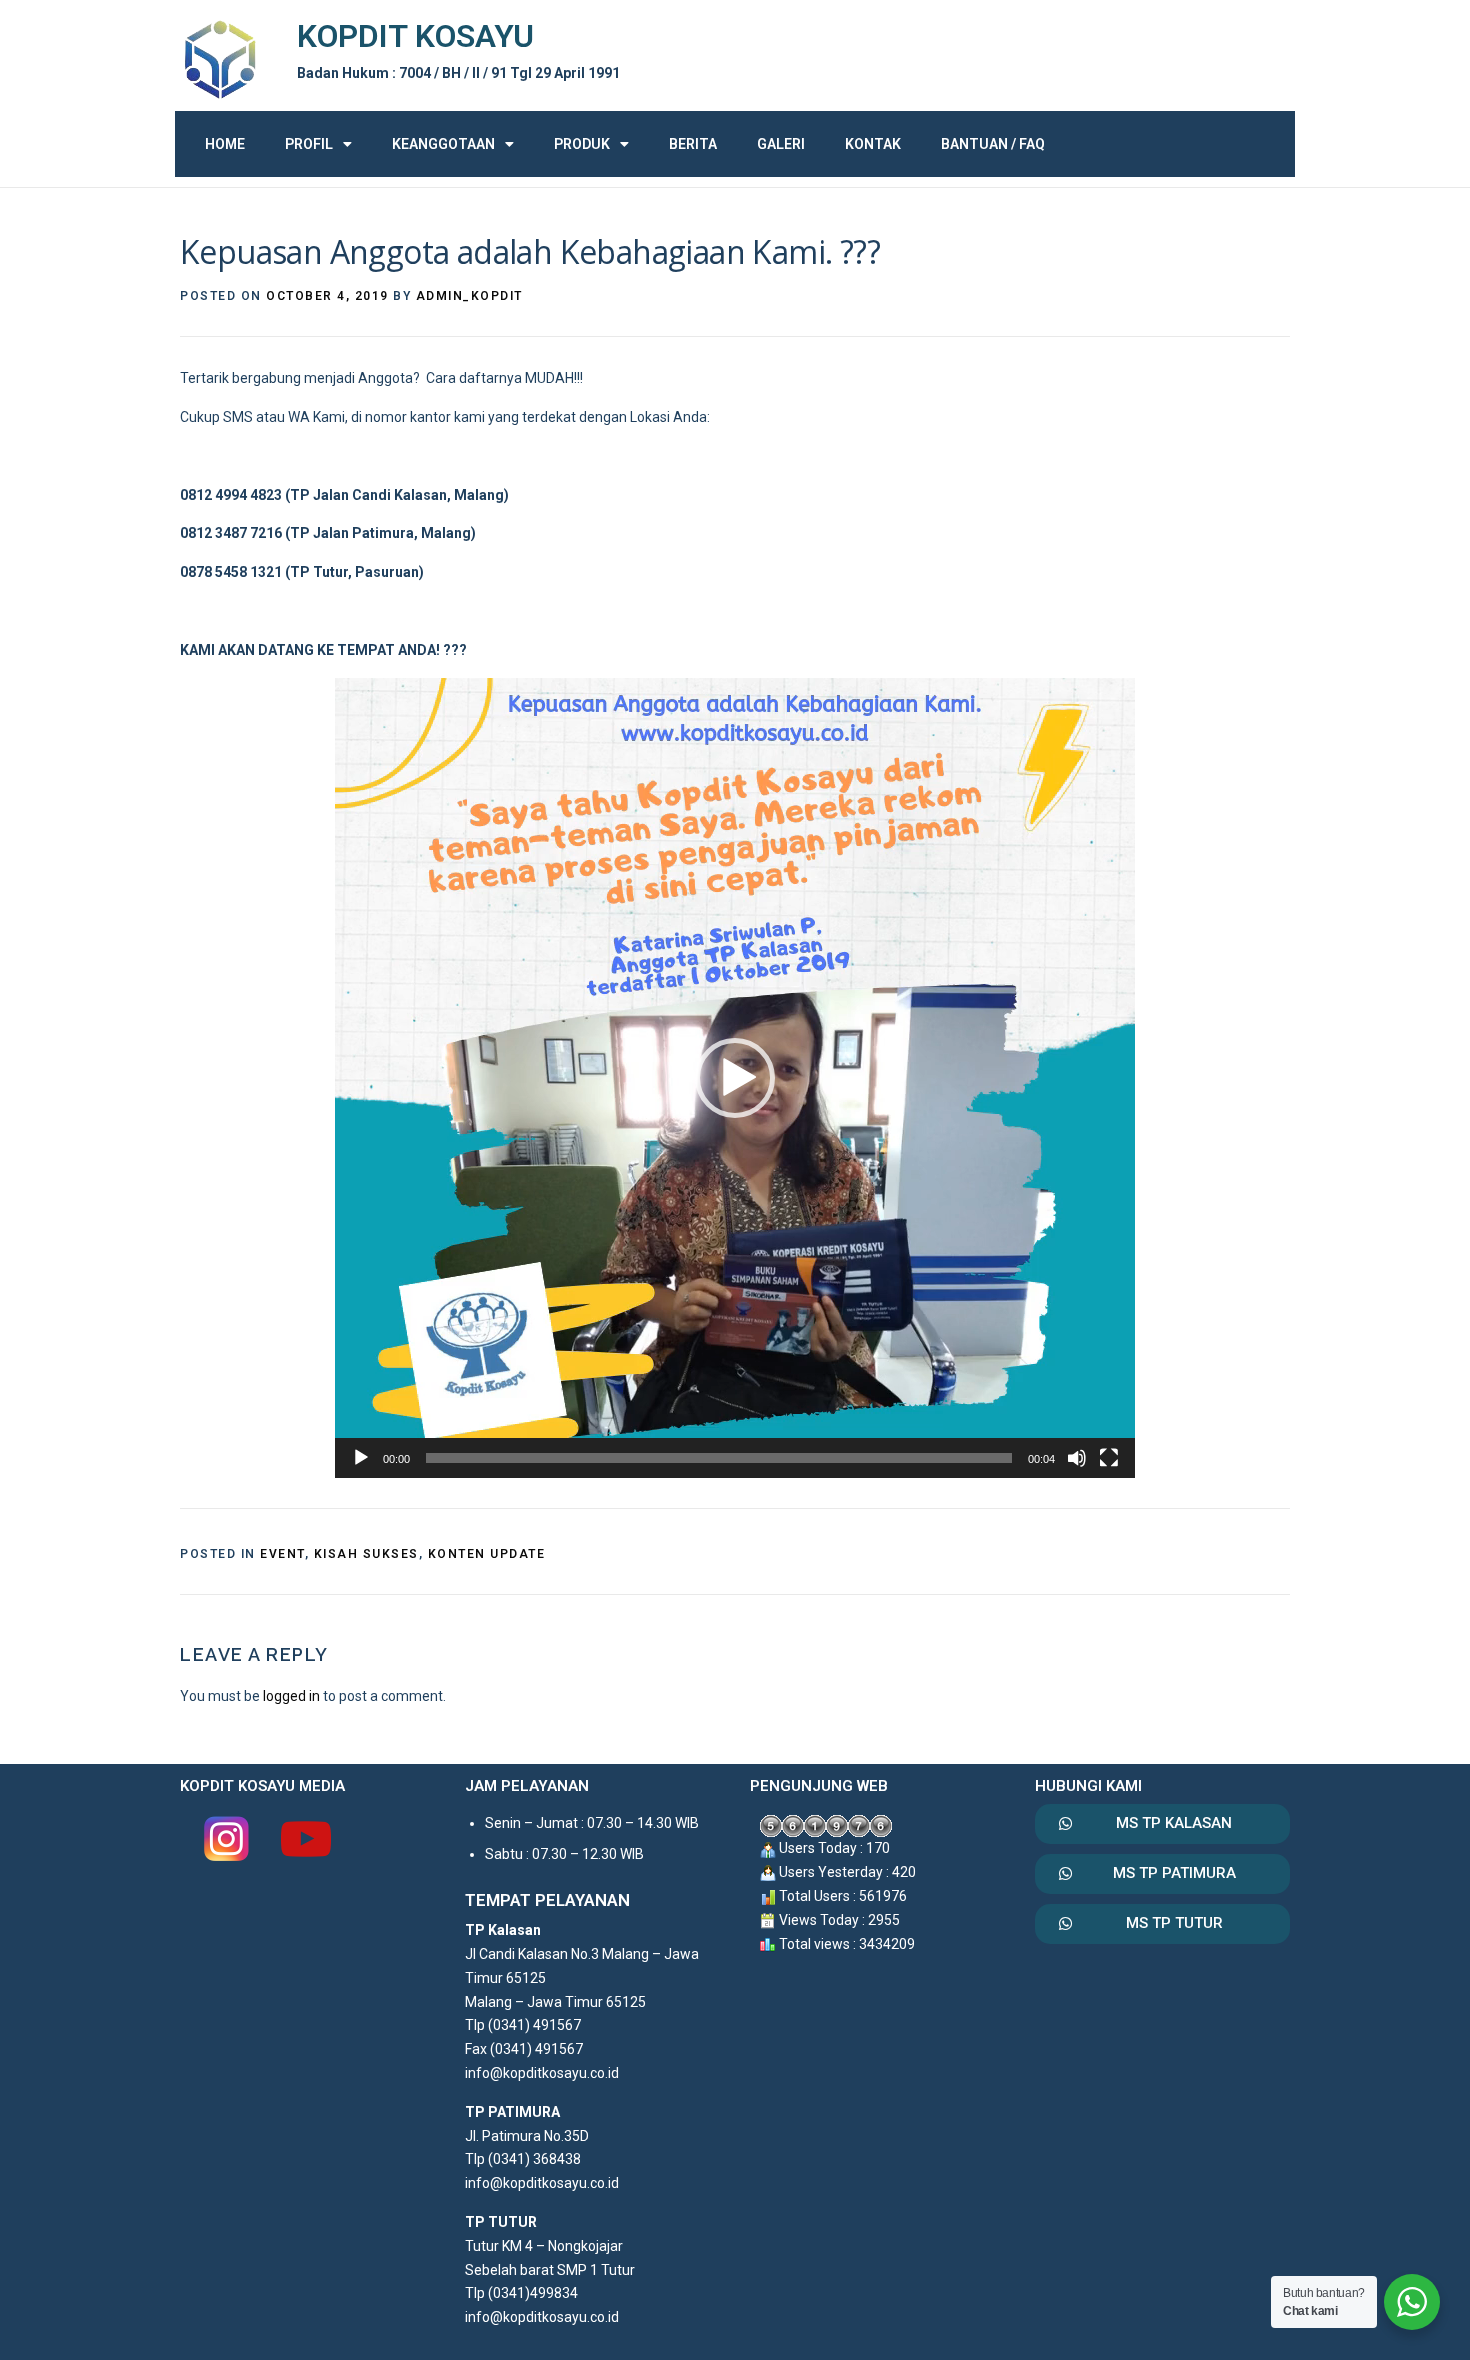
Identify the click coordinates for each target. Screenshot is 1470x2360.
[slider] (719, 1458)
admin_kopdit (469, 296)
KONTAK (873, 144)
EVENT (282, 1554)
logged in (291, 1696)
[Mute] (1077, 1458)
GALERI (781, 144)
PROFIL (309, 144)
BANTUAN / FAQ (993, 144)
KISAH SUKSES (366, 1554)
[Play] (361, 1458)
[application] (735, 1078)
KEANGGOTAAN (443, 144)
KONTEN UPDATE (487, 1554)
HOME (225, 144)
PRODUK (582, 144)
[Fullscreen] (1109, 1458)
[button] (735, 1078)
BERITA (693, 144)
